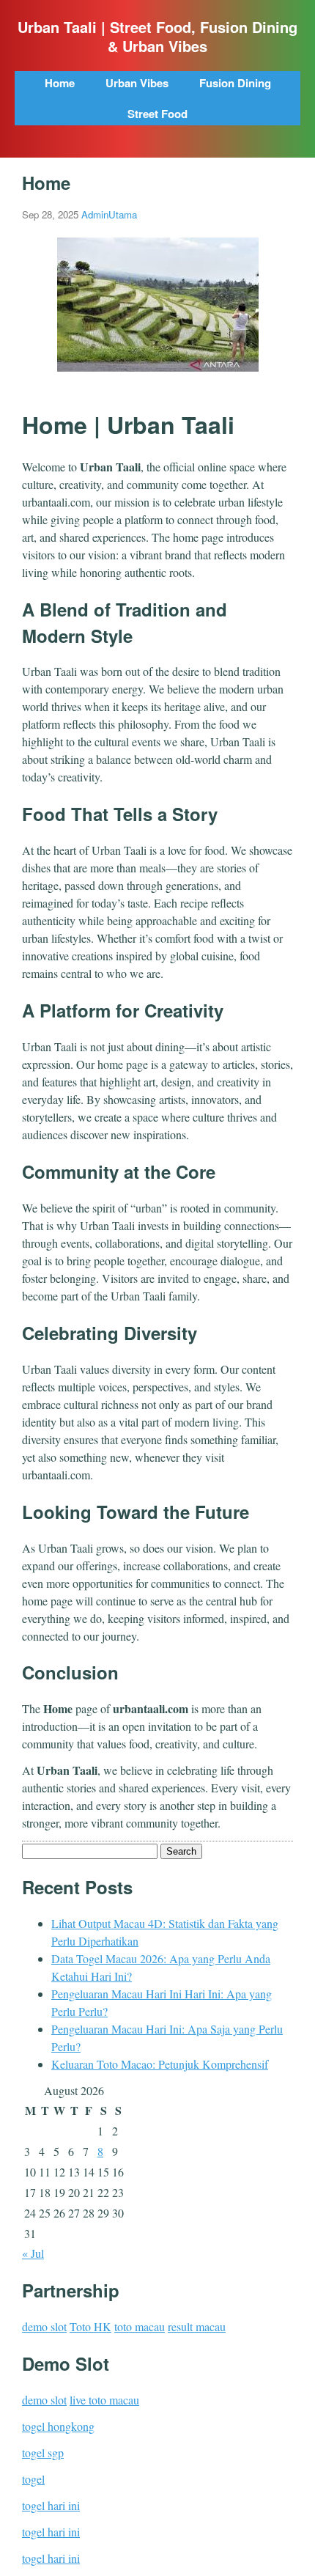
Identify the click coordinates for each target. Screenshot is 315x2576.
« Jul (33, 2253)
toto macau (140, 2326)
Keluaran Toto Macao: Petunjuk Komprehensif (160, 2064)
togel (33, 2479)
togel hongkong (58, 2426)
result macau (197, 2326)
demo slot (44, 2326)
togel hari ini (51, 2505)
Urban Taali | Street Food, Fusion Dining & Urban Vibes (157, 37)
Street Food (157, 114)
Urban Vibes (137, 83)
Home (60, 83)
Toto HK (90, 2326)
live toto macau (104, 2400)
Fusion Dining (235, 83)
